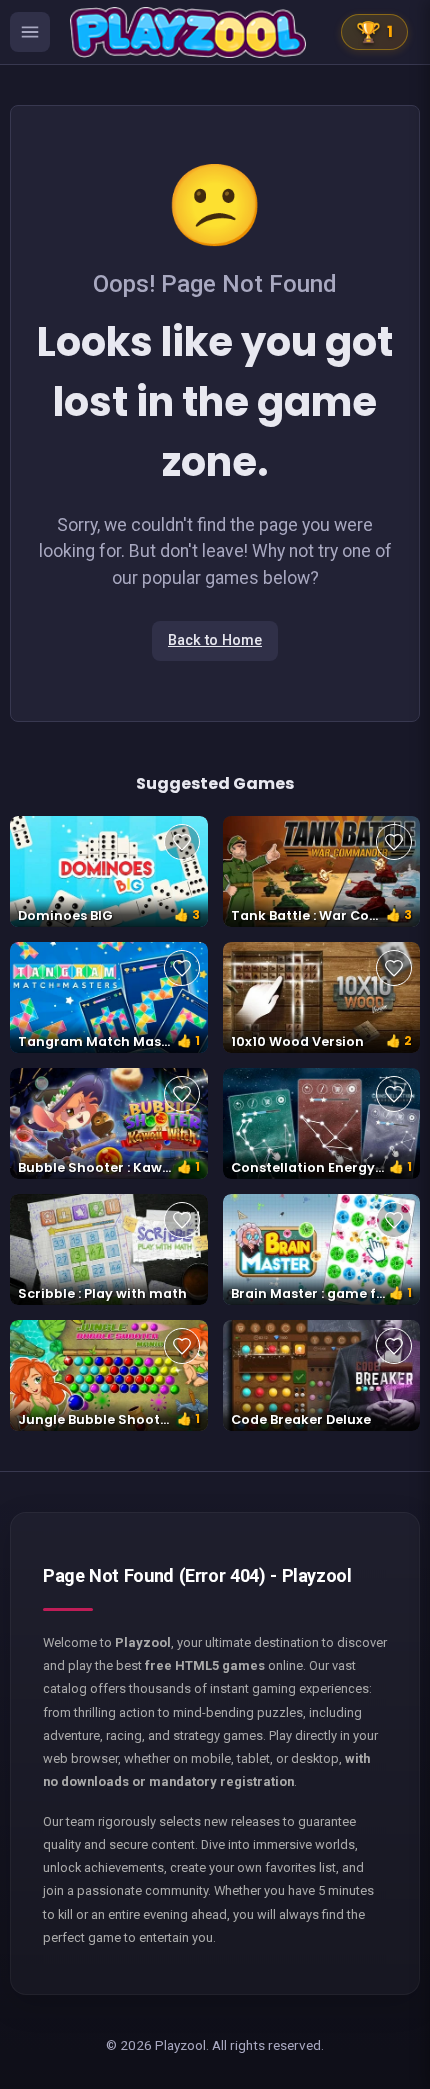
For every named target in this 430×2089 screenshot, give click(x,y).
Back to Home (215, 640)
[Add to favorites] (182, 842)
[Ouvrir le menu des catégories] (30, 32)
